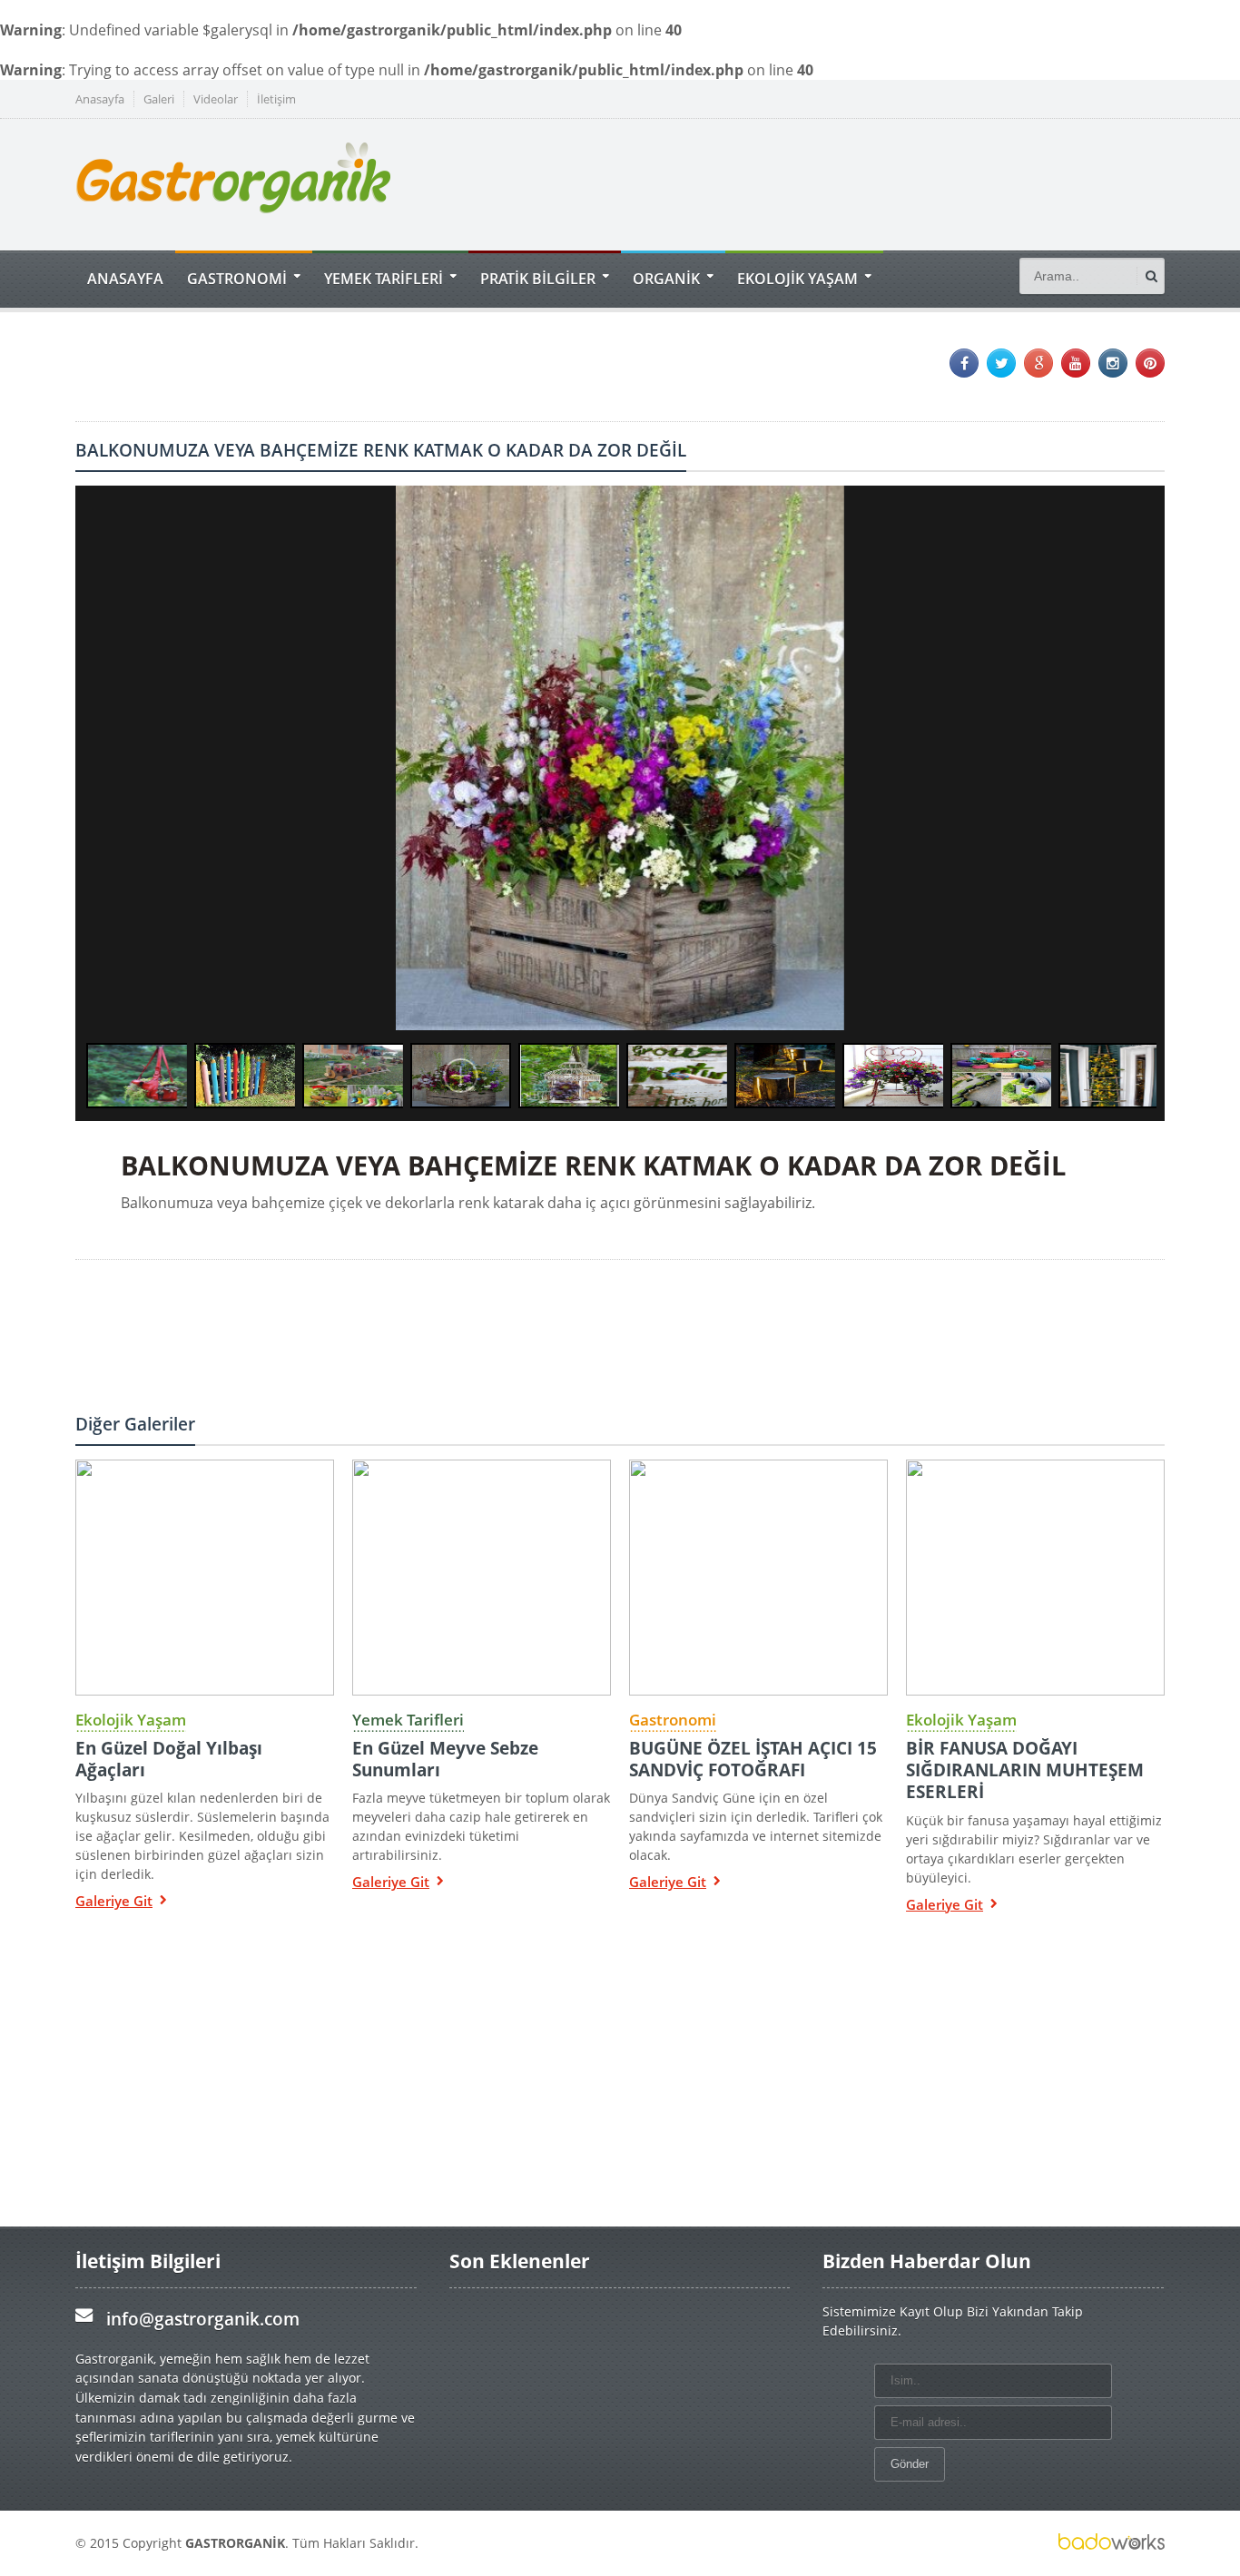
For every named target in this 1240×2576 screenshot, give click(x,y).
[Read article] (204, 1460)
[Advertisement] (834, 182)
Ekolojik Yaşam (131, 1720)
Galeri (159, 99)
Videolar (216, 99)
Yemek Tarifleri (408, 1720)
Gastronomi (673, 1720)
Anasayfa (100, 99)
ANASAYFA (125, 278)
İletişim (276, 99)
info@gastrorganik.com (203, 2319)
